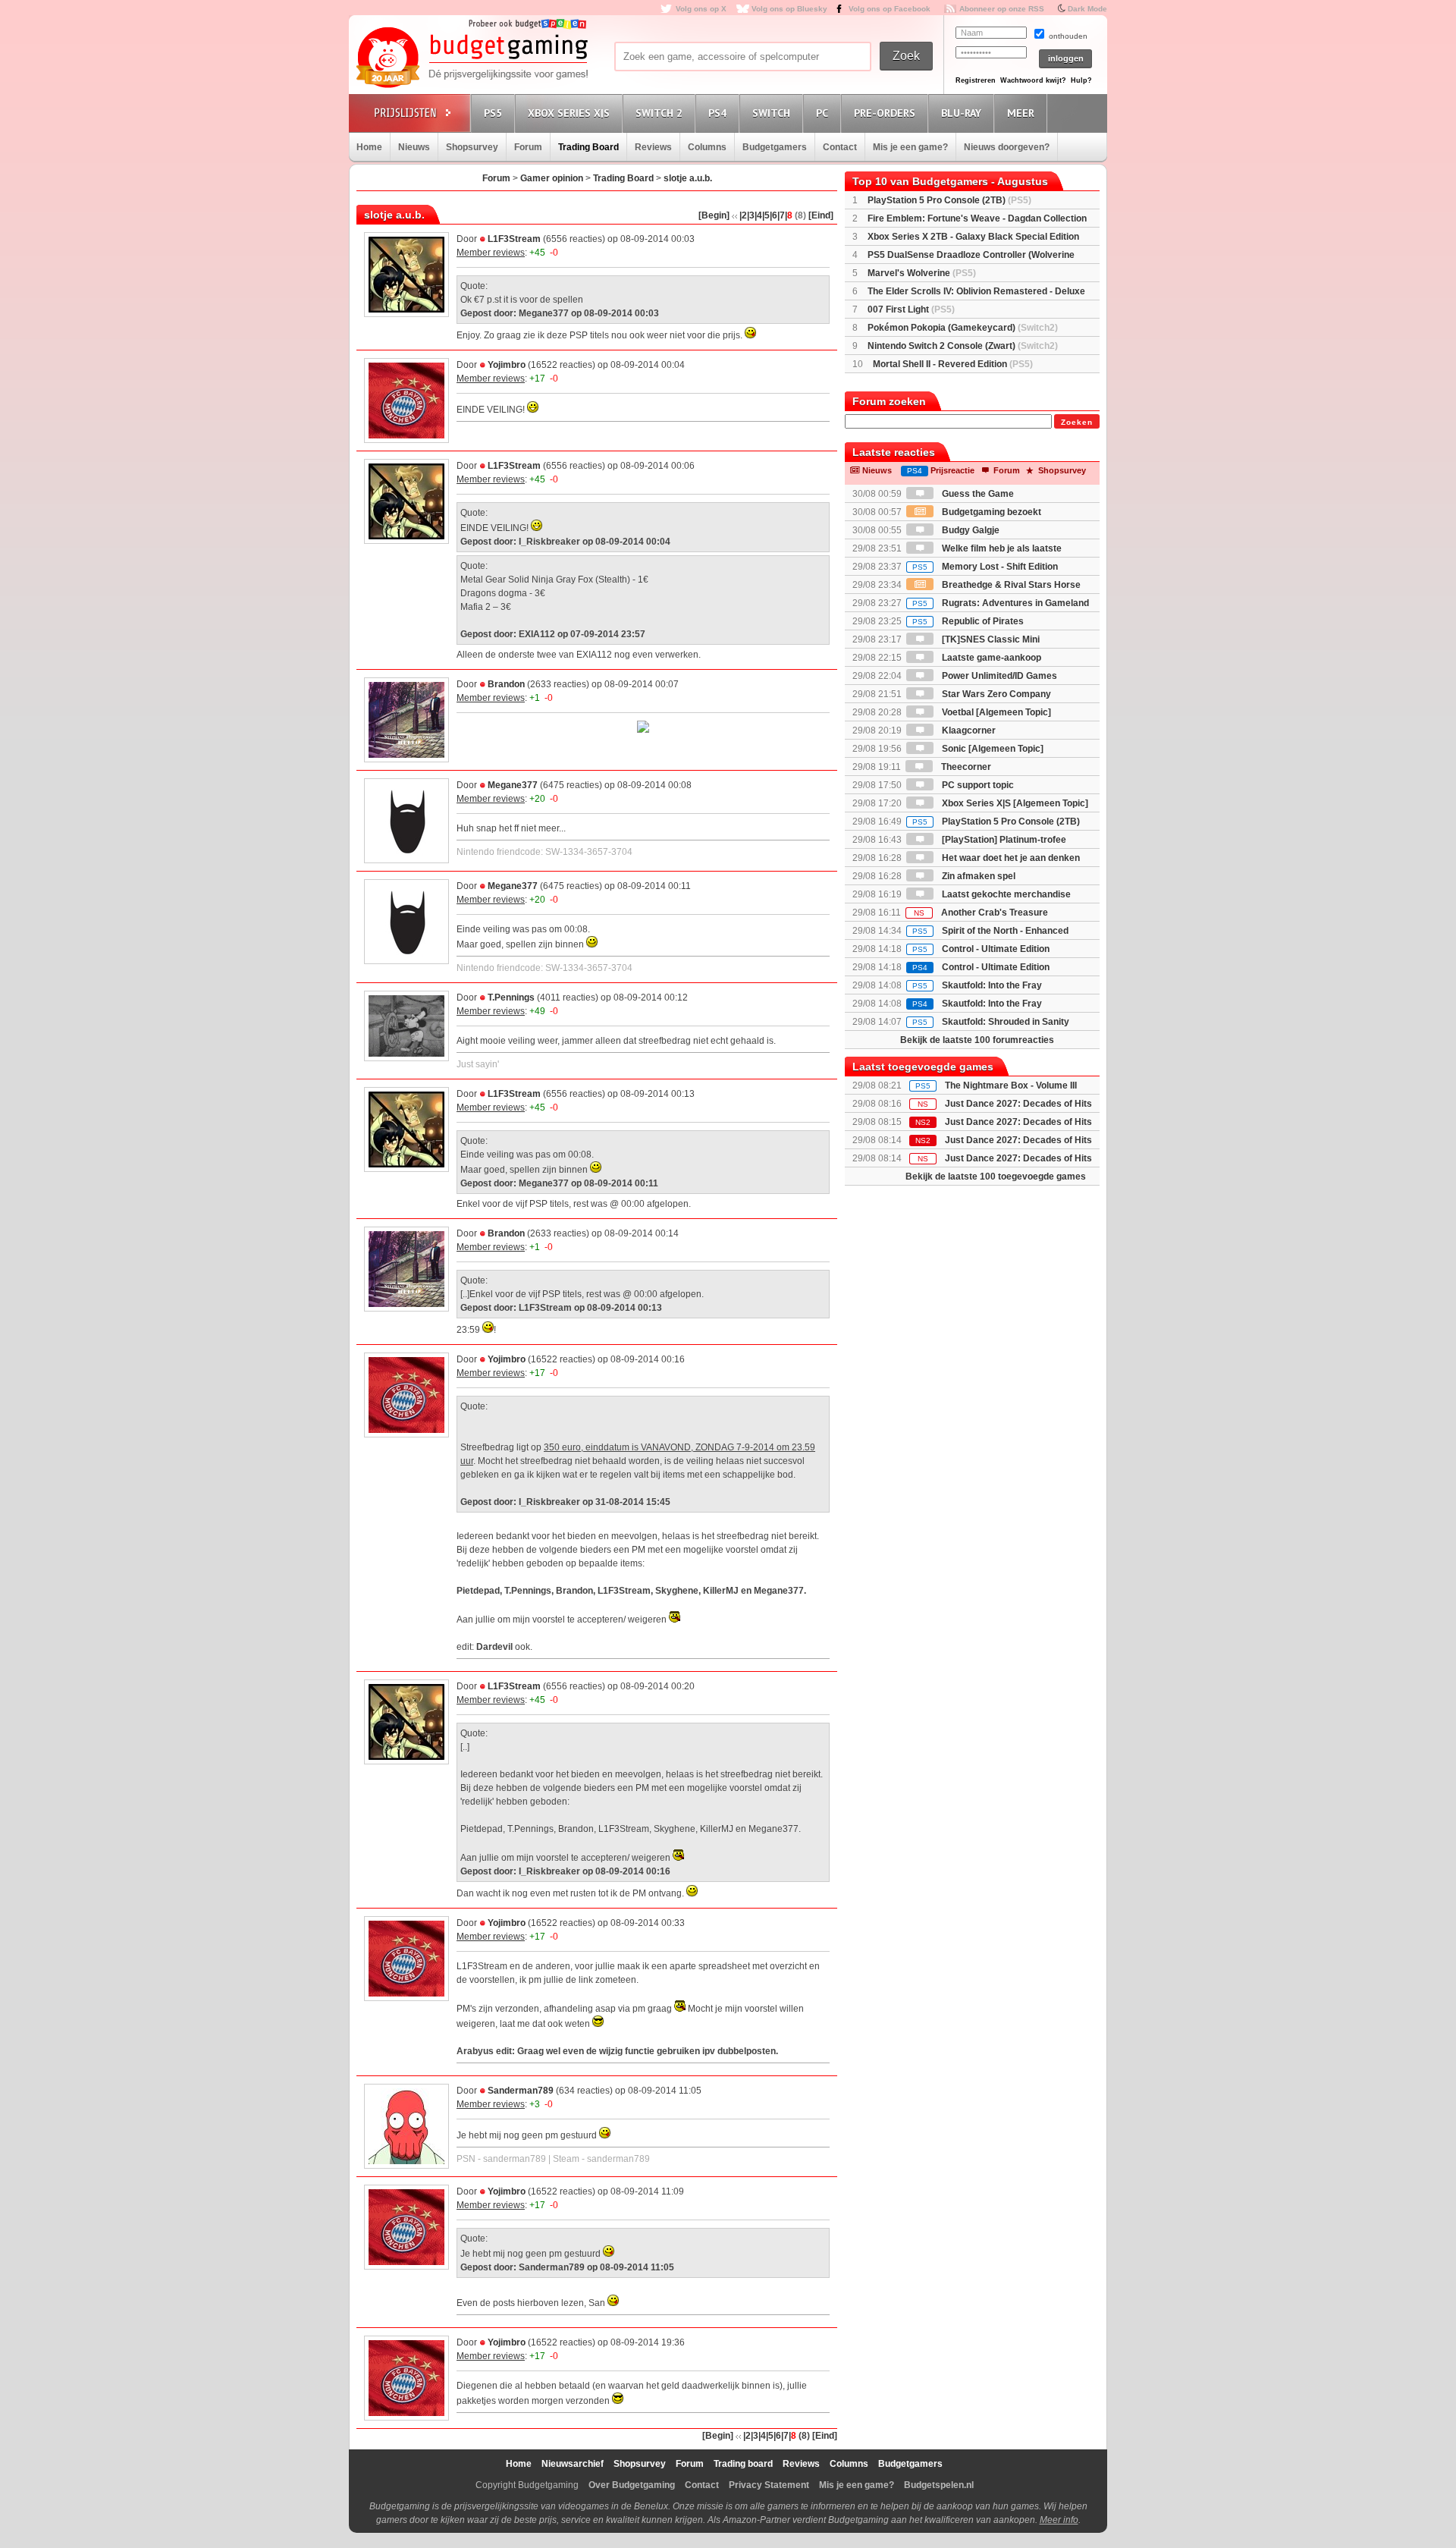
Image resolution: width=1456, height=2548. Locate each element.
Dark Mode (1087, 9)
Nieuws (414, 147)
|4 (758, 215)
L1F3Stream (514, 239)
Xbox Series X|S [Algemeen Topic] (1014, 803)
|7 (781, 215)
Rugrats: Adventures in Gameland (1001, 603)
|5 (766, 215)
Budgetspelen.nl (939, 2485)
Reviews (653, 147)
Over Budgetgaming (632, 2485)
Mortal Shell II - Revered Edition (953, 364)
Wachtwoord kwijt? (1033, 80)
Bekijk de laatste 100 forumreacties (977, 1040)
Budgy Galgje (970, 530)
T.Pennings (511, 998)
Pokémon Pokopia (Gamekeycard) (963, 328)
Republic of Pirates (968, 621)
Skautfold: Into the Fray (977, 985)
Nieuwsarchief (573, 2464)
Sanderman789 (521, 2091)
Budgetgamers (775, 147)
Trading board (743, 2464)
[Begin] (714, 215)
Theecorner (965, 767)
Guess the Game (977, 494)
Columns (707, 147)
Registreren (976, 80)
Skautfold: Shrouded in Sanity (991, 1022)
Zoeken (1077, 422)
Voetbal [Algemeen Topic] (995, 712)
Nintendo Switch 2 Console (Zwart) (963, 346)
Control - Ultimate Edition (981, 949)
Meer (1021, 113)
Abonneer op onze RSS (1002, 9)
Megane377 (513, 785)
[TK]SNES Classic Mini (990, 639)
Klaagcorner (968, 730)
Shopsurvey (472, 147)
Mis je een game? (910, 147)
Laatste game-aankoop (990, 658)
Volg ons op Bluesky (789, 9)
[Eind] (821, 215)
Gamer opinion (552, 178)
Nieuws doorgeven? (1007, 147)
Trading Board (588, 147)
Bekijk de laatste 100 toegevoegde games (996, 1177)
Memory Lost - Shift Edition (985, 567)
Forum (528, 147)
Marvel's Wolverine (922, 273)
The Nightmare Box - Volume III (1011, 1085)
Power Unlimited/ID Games (998, 676)
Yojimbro (507, 365)
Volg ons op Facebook (890, 9)
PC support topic (977, 785)
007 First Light (911, 309)
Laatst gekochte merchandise (1005, 894)
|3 (751, 215)
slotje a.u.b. (688, 178)
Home (369, 147)
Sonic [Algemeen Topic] (992, 749)
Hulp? (1081, 80)
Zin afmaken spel (977, 876)
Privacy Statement (769, 2485)
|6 (773, 215)
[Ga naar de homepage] (472, 58)
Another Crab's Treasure (981, 913)
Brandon (506, 684)
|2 (743, 215)
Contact (840, 147)
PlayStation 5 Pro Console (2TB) (949, 200)
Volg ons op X (701, 9)
